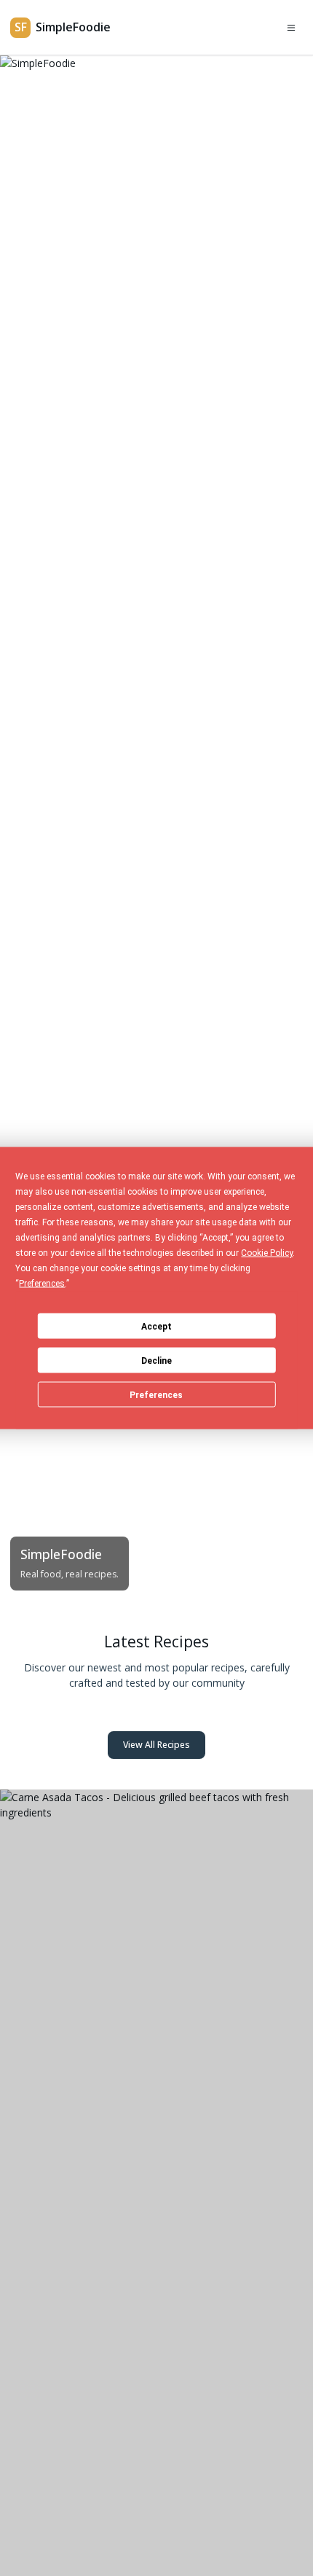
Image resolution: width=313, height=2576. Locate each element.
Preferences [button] (42, 1284)
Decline (156, 1360)
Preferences (156, 1394)
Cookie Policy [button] (267, 1253)
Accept (156, 1326)
